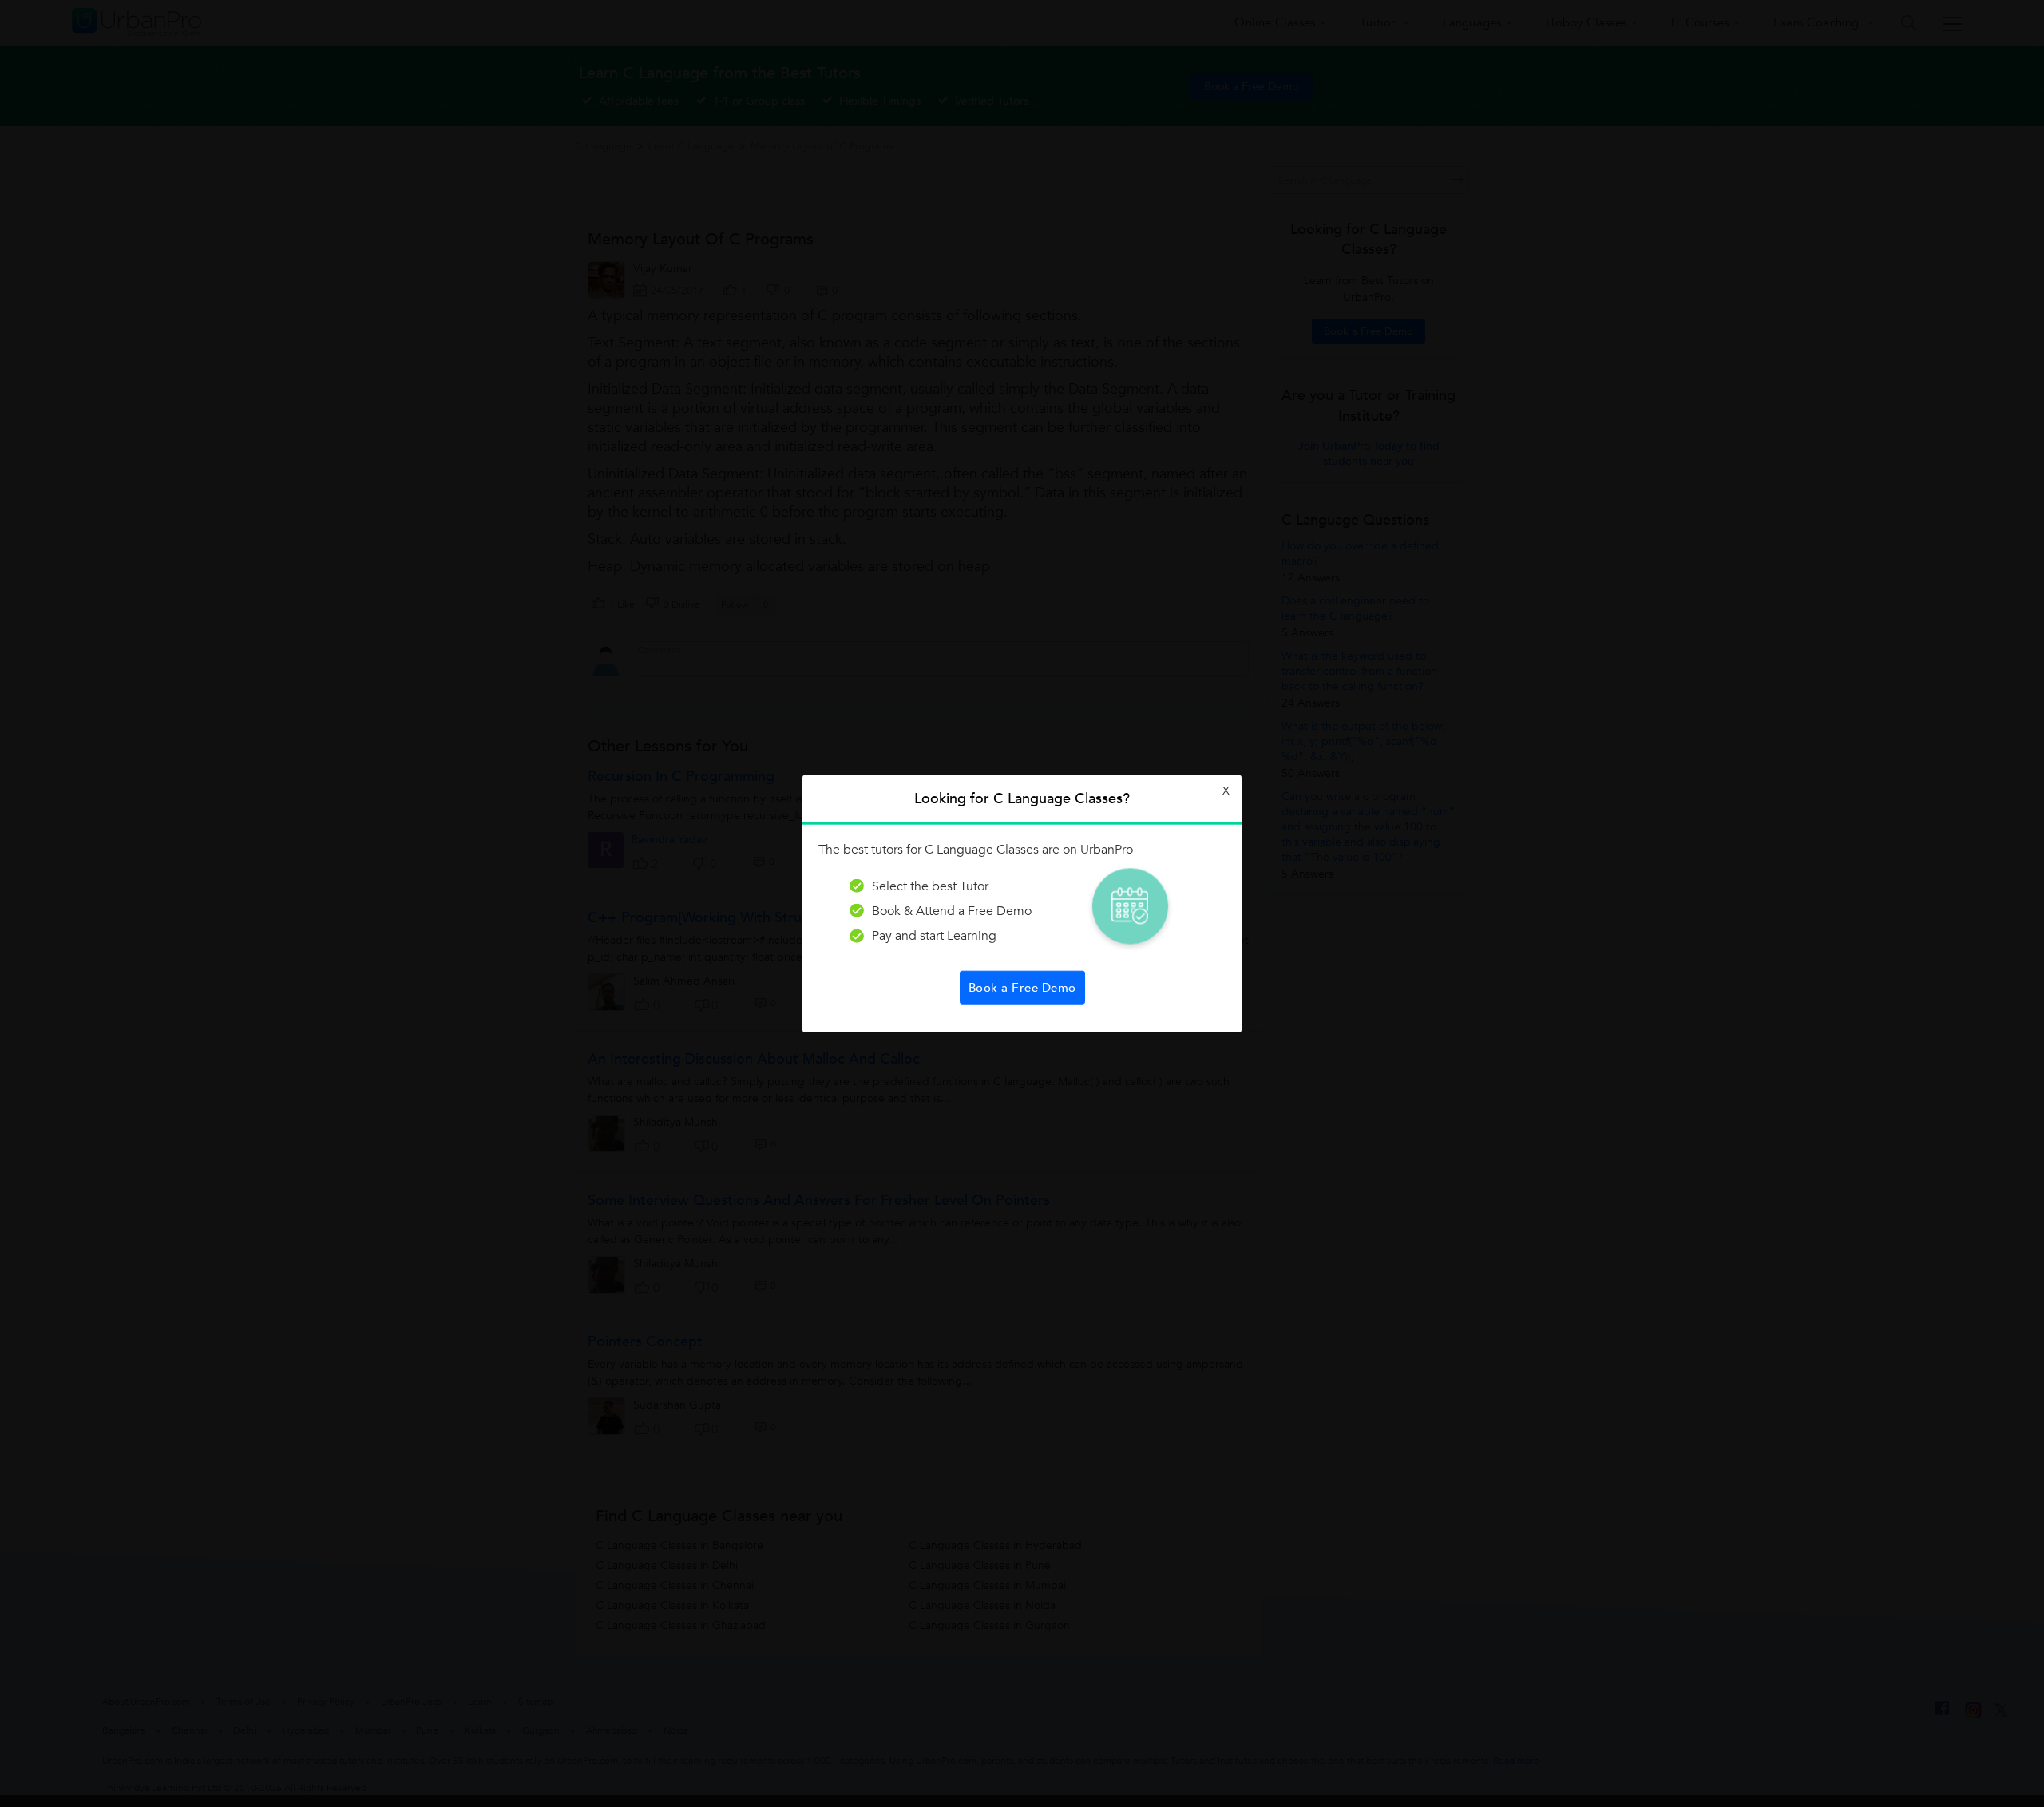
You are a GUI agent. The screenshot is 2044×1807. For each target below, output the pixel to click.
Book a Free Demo (1022, 988)
